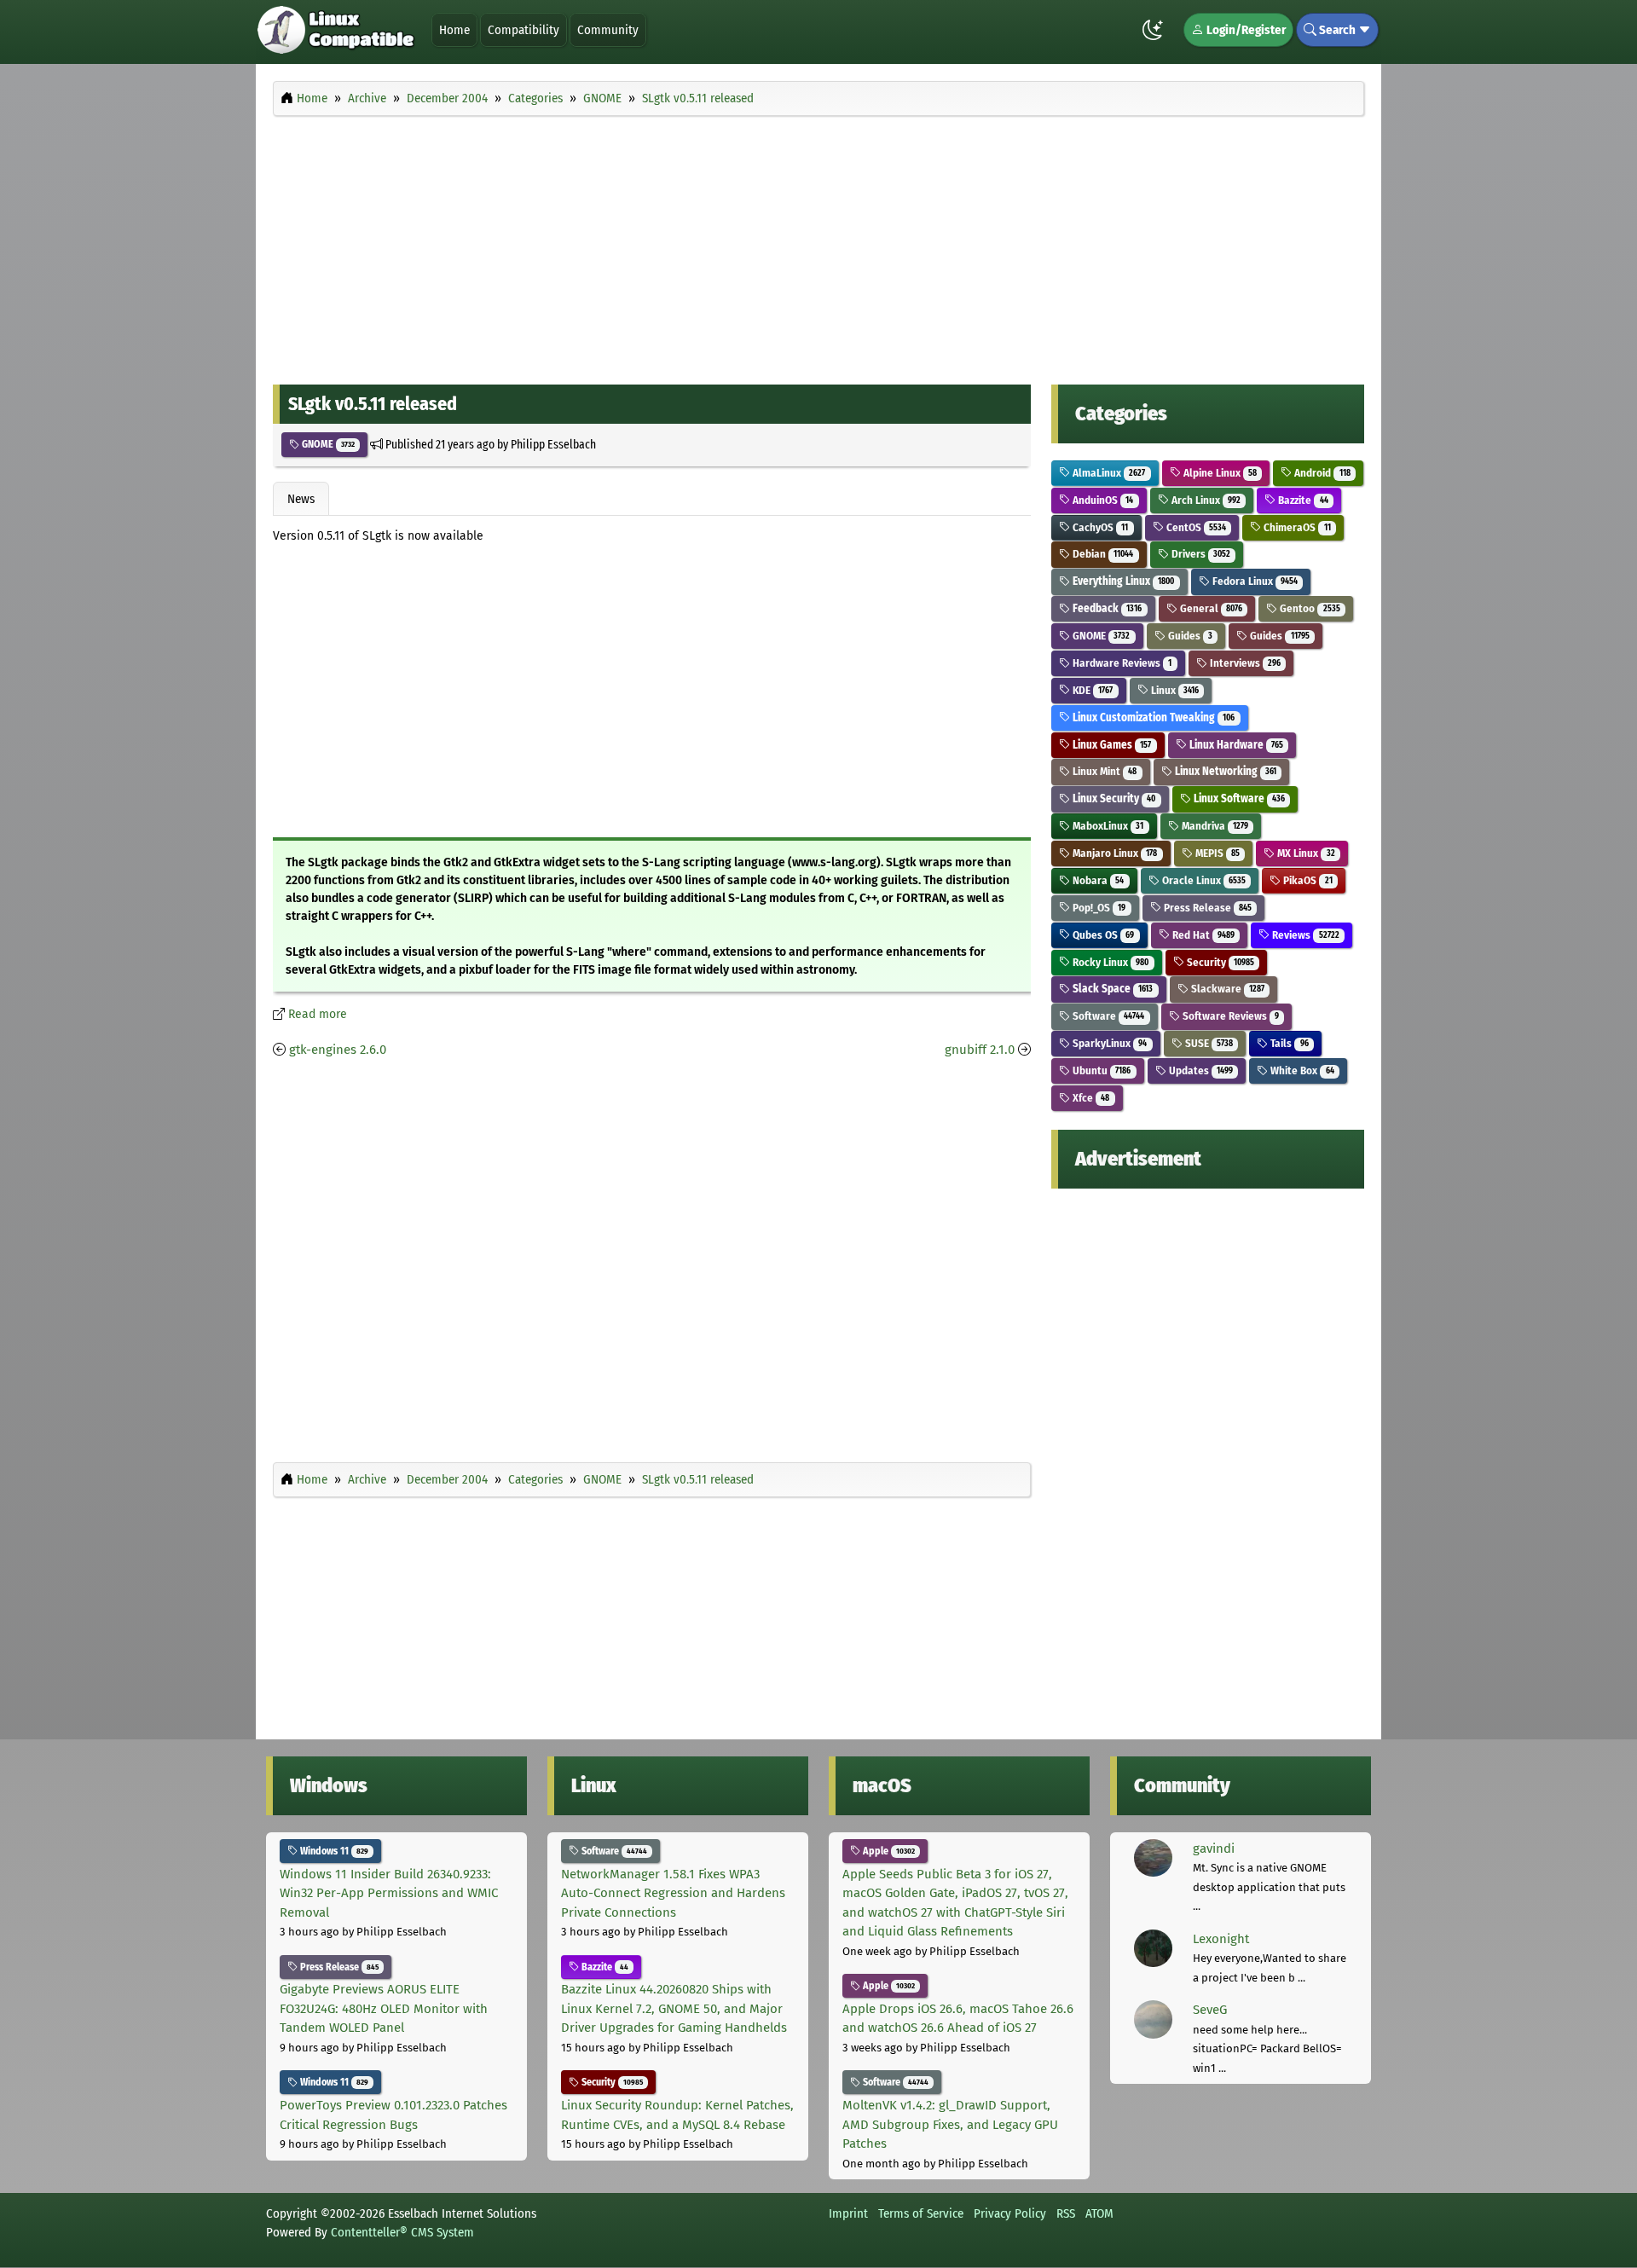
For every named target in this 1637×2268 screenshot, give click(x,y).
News (301, 499)
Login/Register (1245, 30)
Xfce (1090, 1098)
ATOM (1099, 2213)
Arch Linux (1205, 500)
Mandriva (1214, 826)
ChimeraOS (1296, 527)
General (1210, 608)
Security (1219, 962)
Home (454, 30)
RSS (1066, 2213)
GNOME (327, 444)
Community (608, 30)
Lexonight (1221, 1939)
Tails (1288, 1043)
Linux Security (1113, 798)
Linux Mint (1103, 771)
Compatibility (523, 30)
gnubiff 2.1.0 (980, 1050)
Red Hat (1202, 935)
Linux (1174, 690)
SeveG (1210, 2010)
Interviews (1244, 663)
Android (1321, 473)
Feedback (1106, 608)
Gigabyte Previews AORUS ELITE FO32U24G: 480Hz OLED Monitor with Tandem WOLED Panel (384, 2008)
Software (1107, 1016)
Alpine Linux (1219, 473)
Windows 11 (333, 1851)
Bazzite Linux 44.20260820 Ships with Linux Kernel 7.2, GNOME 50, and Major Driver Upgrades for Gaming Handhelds (674, 2008)
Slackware (1226, 989)
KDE (1091, 690)
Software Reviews (1229, 1016)
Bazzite (1302, 500)
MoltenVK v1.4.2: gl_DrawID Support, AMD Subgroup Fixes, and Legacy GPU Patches (950, 2124)
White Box (1301, 1070)
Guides (1189, 636)
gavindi (1214, 1849)
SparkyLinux (1108, 1043)
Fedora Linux (1254, 581)
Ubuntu (1100, 1070)
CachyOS (1099, 527)
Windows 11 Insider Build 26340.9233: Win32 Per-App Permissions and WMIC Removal (389, 1893)
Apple (888, 1851)
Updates (1200, 1070)
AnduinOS (1102, 500)
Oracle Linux (1203, 880)
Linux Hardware (1235, 745)
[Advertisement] (818, 246)
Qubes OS (1102, 935)
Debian (1102, 554)
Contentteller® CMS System (402, 2232)
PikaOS (1306, 880)
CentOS (1195, 527)
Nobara (1097, 880)
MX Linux (1304, 853)
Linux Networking (1224, 771)
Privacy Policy (1010, 2213)
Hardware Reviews (1121, 663)
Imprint (848, 2213)
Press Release (1206, 908)
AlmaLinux (1108, 473)
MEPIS (1216, 853)
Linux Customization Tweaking (1152, 717)
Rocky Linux (1109, 962)
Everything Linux (1122, 581)
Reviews (1304, 935)
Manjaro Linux (1114, 853)
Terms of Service (921, 2213)
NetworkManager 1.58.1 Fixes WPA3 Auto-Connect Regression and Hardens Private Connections (673, 1893)
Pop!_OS (1098, 908)
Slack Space (1111, 989)
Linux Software (1238, 798)
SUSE (1208, 1043)
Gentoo (1308, 608)
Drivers (1200, 554)
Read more (318, 1014)
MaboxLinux (1107, 826)
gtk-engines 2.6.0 (338, 1050)
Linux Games (1111, 745)
